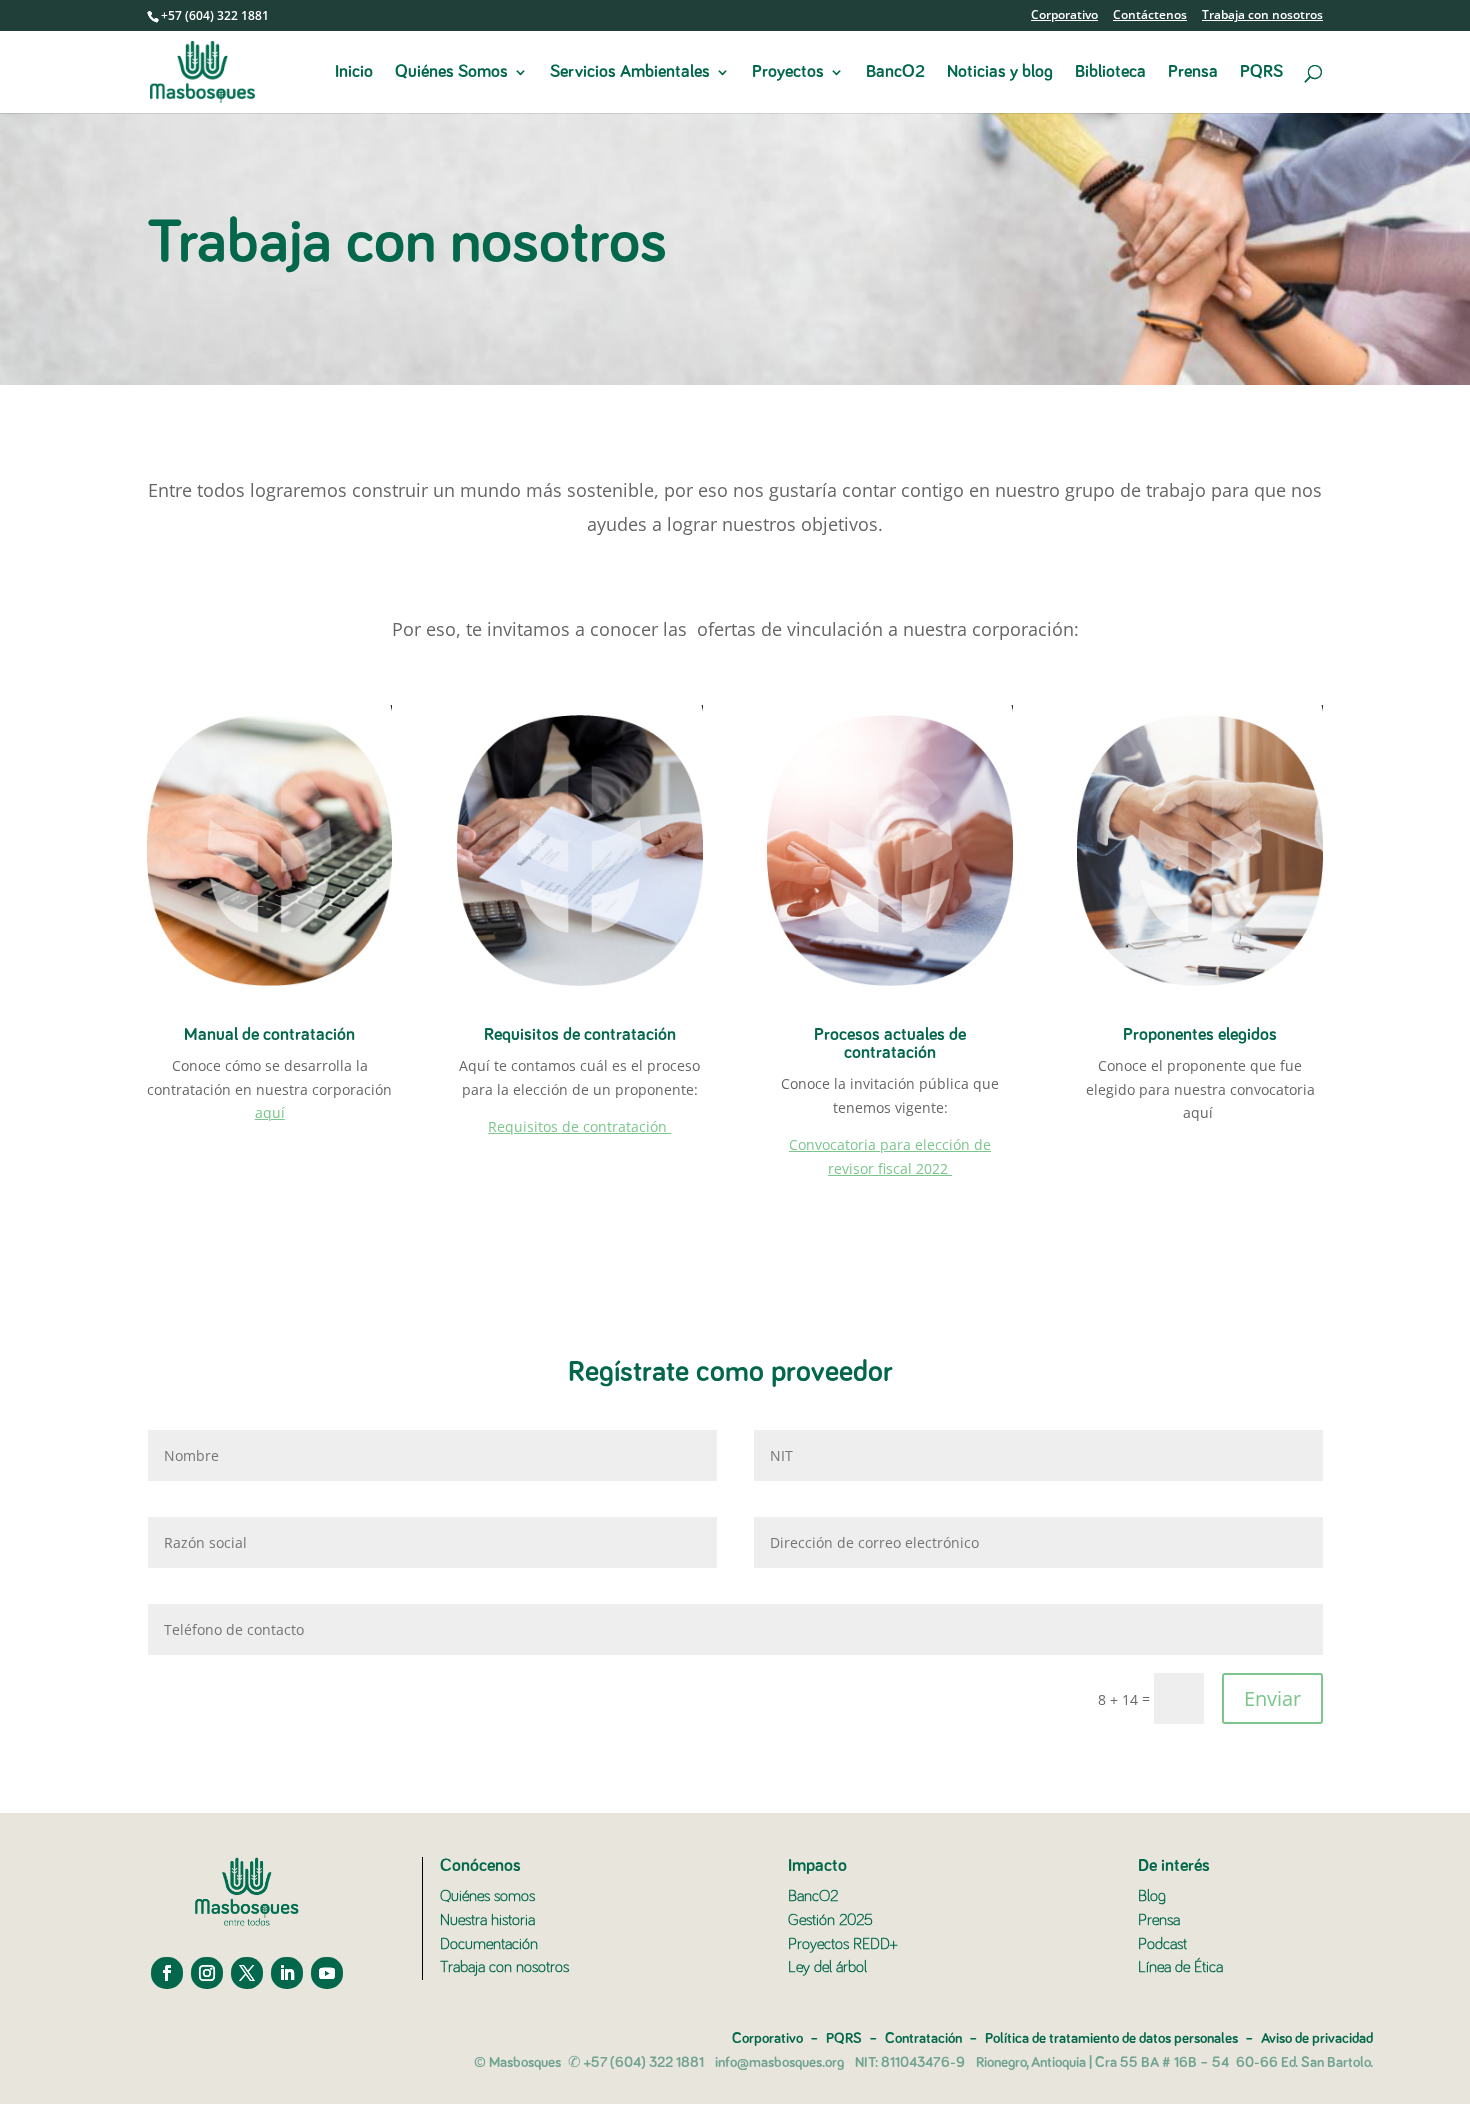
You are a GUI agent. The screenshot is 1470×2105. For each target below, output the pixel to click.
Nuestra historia (487, 1920)
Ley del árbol (827, 1967)
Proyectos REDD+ (842, 1944)
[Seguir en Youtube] (327, 1973)
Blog (1152, 1896)
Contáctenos (1150, 16)
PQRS (1261, 73)
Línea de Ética (1180, 1967)
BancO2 (895, 73)
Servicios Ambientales (630, 73)
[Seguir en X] (247, 1973)
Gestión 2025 (830, 1920)
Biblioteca (1110, 73)
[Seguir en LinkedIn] (287, 1973)
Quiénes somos (487, 1896)
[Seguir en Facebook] (167, 1973)
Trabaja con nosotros (1262, 16)
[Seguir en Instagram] (207, 1973)
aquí (270, 1112)
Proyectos (788, 73)
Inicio (354, 73)
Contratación (923, 2038)
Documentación (489, 1944)
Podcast (1162, 1944)
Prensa (1193, 73)
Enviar (1272, 1698)
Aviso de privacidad (1317, 2038)
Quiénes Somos (451, 73)
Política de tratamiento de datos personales (1111, 2038)
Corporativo (1064, 16)
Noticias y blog (1000, 73)
